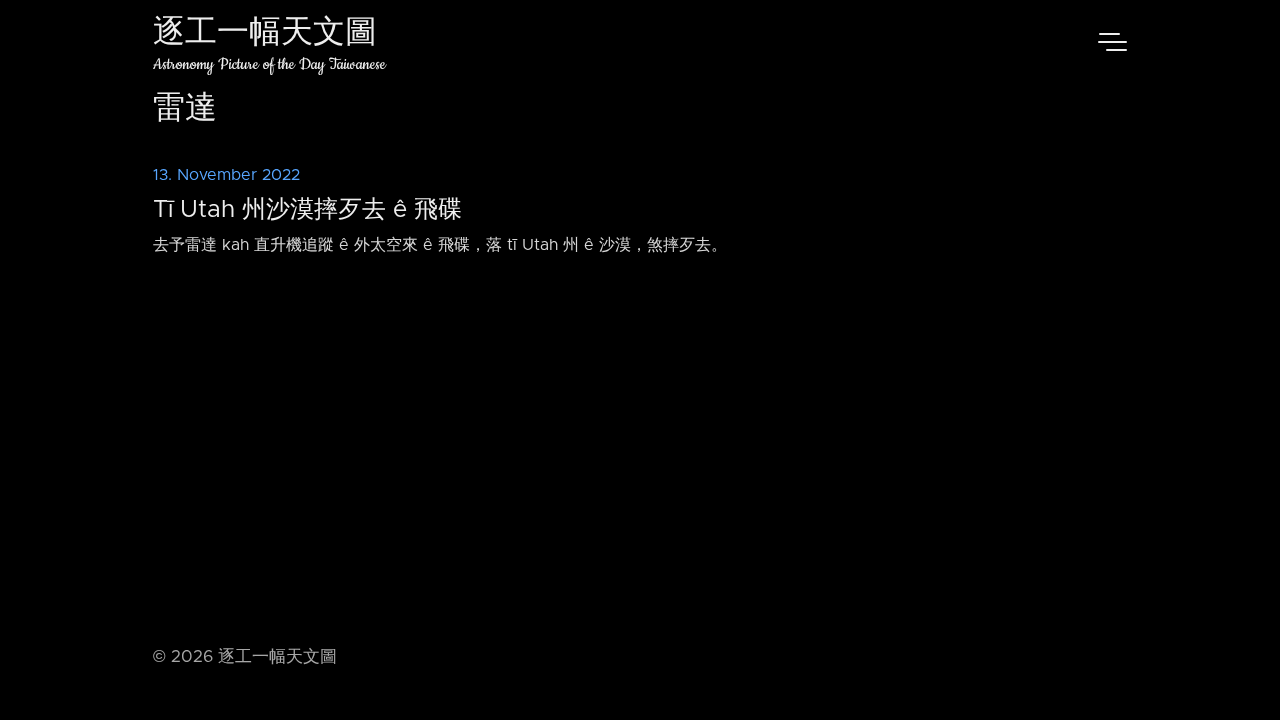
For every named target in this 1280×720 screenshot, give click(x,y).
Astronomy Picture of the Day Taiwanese (269, 64)
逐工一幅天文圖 (265, 34)
